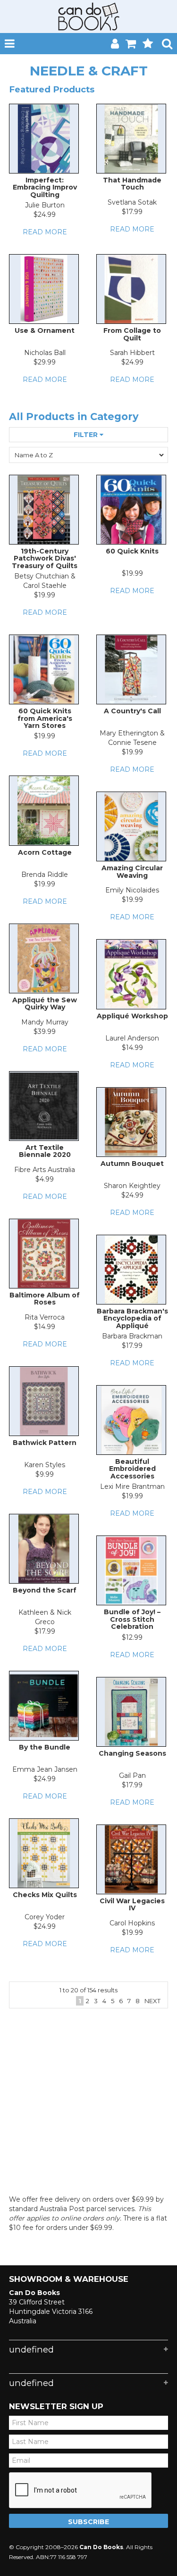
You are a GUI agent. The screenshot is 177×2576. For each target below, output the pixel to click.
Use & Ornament (45, 330)
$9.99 (45, 1474)
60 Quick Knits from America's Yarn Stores (45, 718)
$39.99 (45, 1032)
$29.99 (45, 362)
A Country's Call (132, 711)
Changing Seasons (132, 1753)
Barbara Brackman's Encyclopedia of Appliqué (132, 1318)
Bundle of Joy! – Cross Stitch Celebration (132, 1619)
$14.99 (132, 1048)
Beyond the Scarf (45, 1590)
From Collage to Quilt (132, 334)
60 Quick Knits (132, 551)
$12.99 (132, 1637)
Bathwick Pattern (45, 1443)
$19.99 (45, 595)
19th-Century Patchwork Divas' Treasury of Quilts (45, 558)
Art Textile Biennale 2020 (45, 1151)
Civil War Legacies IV (132, 1904)
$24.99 (45, 215)
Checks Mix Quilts (45, 1895)
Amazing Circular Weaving (132, 871)
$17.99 (132, 212)
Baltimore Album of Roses (45, 1299)
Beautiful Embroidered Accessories (132, 1469)
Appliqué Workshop (132, 1016)
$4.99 (45, 1179)
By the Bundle (45, 1747)
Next (152, 2001)
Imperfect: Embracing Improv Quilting (45, 187)
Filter (87, 435)
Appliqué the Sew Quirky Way (45, 1003)
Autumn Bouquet (132, 1164)
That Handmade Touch (132, 184)
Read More (45, 232)
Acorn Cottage (45, 852)
